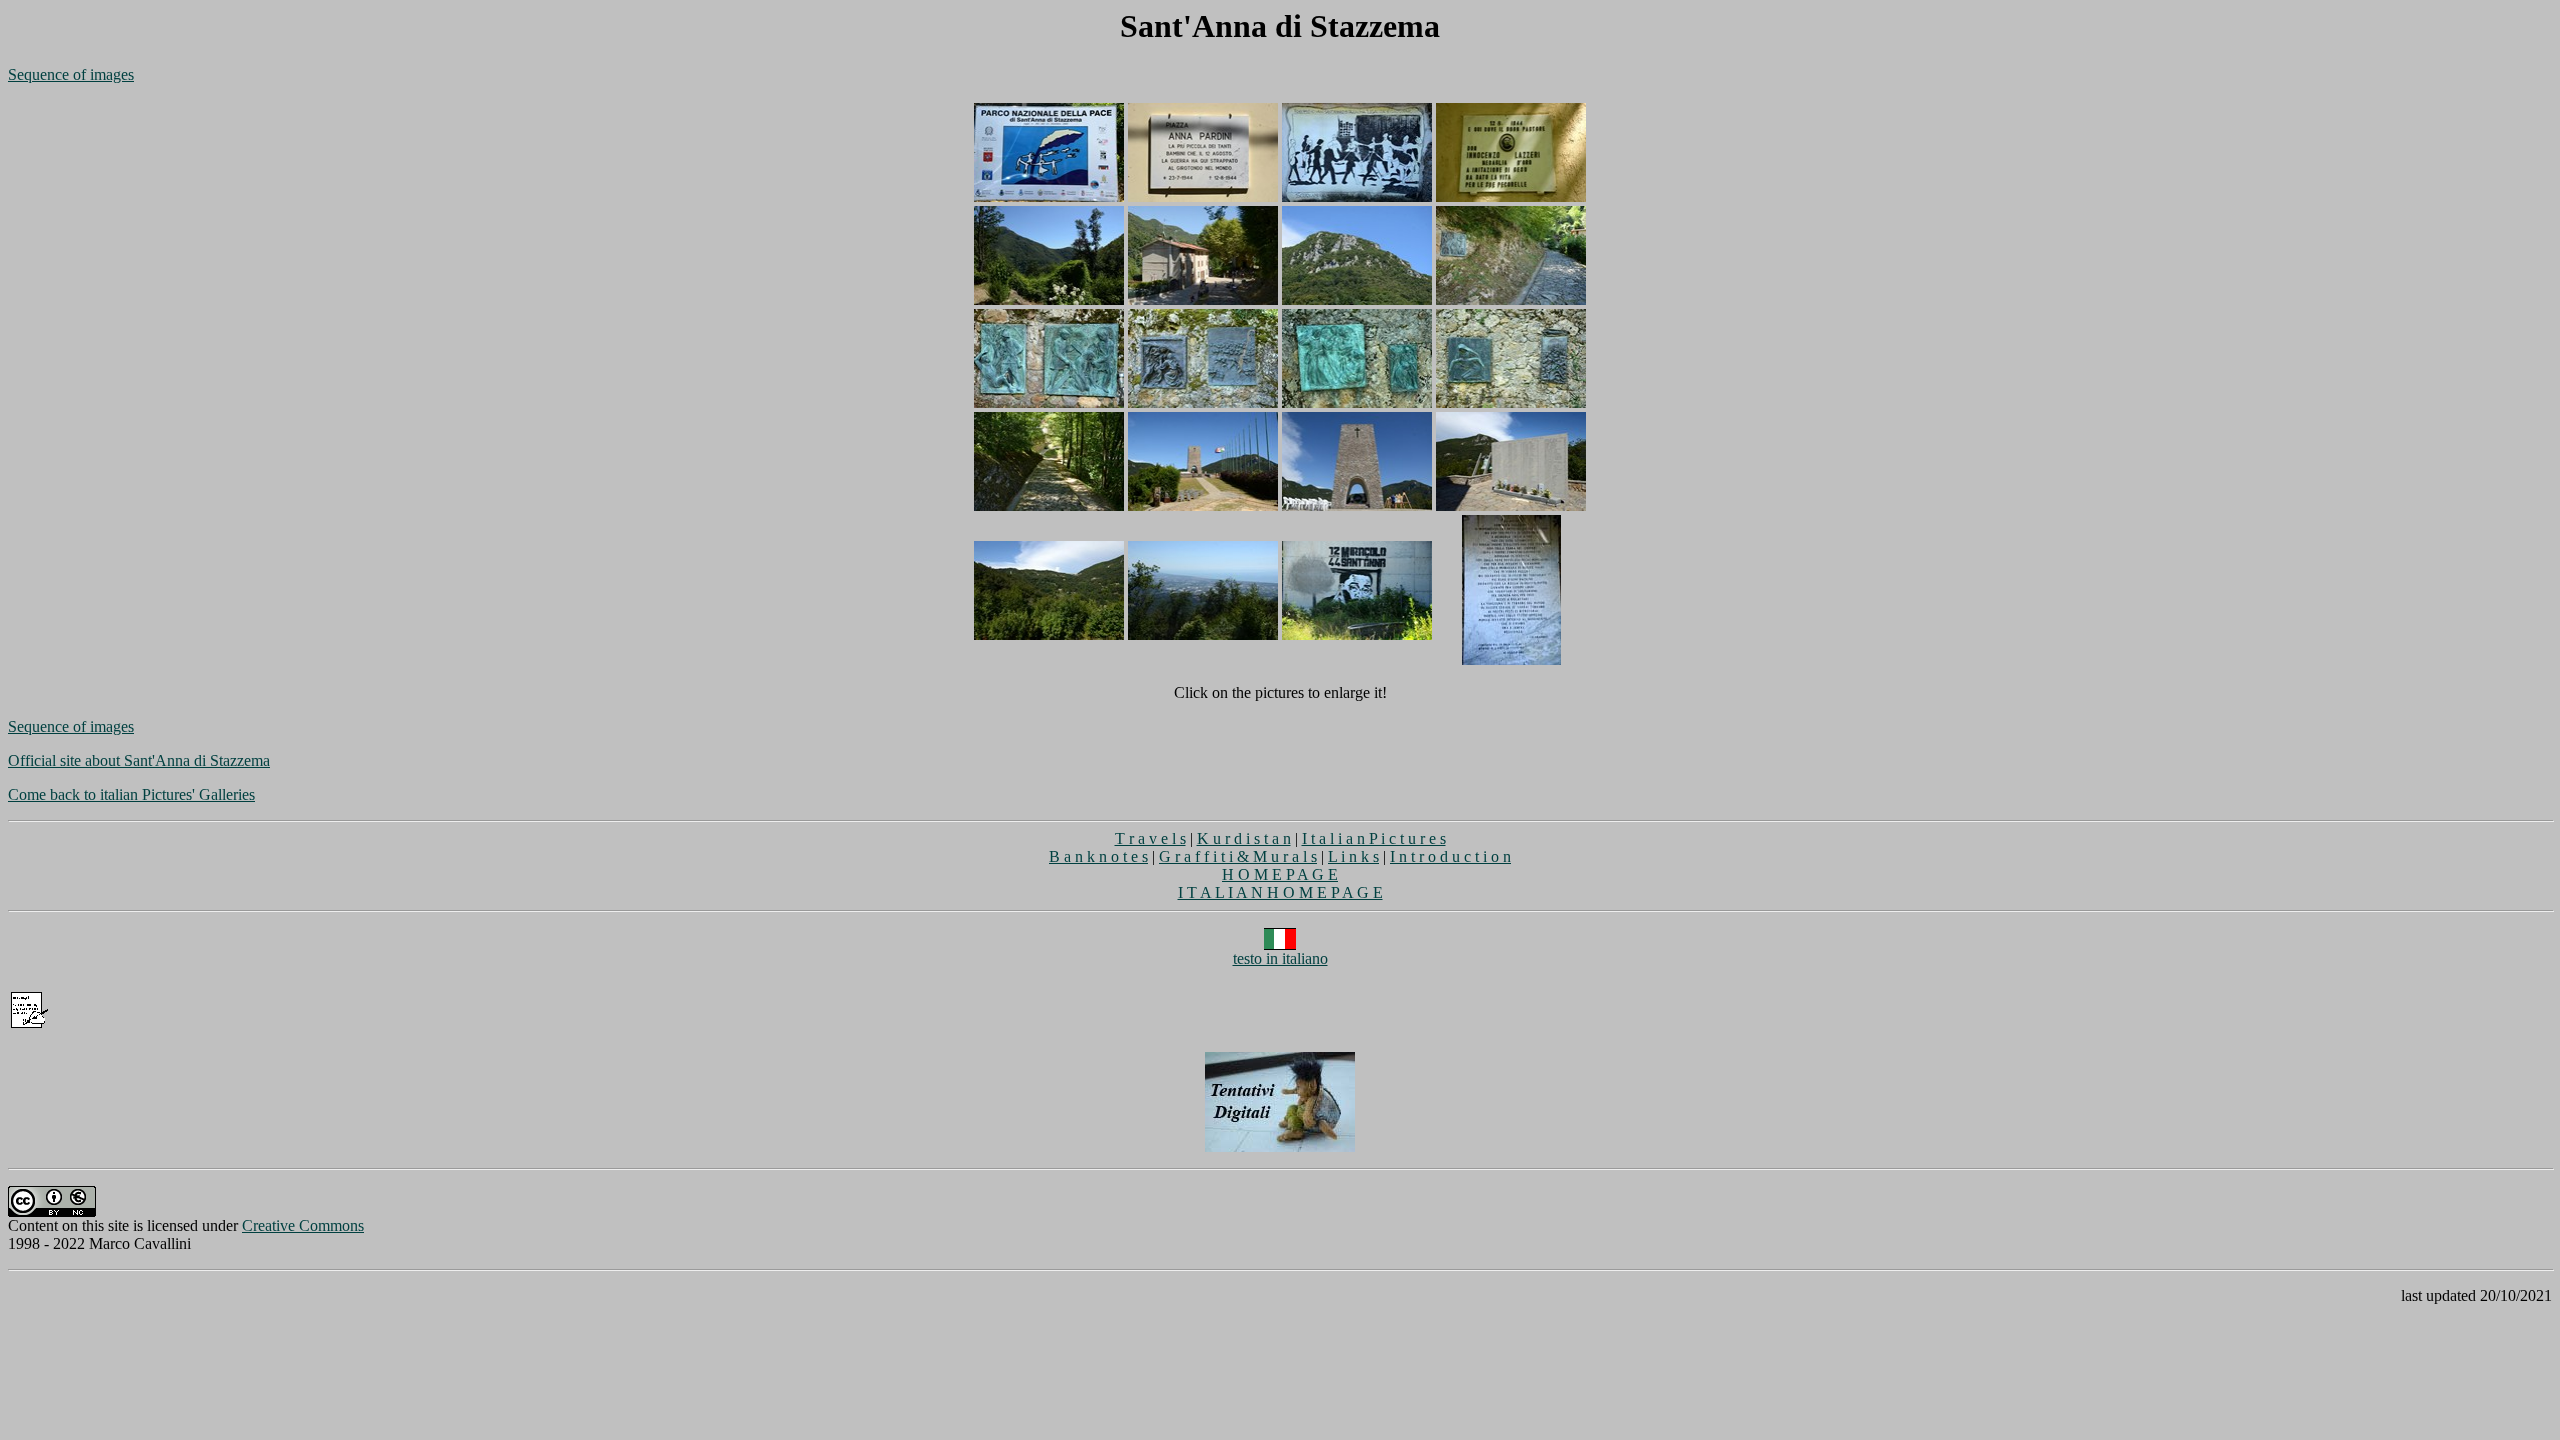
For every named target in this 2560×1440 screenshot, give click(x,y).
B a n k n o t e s (1098, 856)
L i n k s (1353, 856)
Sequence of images (71, 74)
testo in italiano (1280, 958)
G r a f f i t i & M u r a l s (1238, 856)
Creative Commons (303, 1225)
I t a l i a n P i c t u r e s (1374, 838)
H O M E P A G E (1280, 874)
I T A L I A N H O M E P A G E (1280, 892)
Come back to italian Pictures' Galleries (131, 794)
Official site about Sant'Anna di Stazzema (139, 760)
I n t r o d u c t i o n (1450, 856)
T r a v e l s (1150, 838)
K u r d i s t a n (1244, 838)
